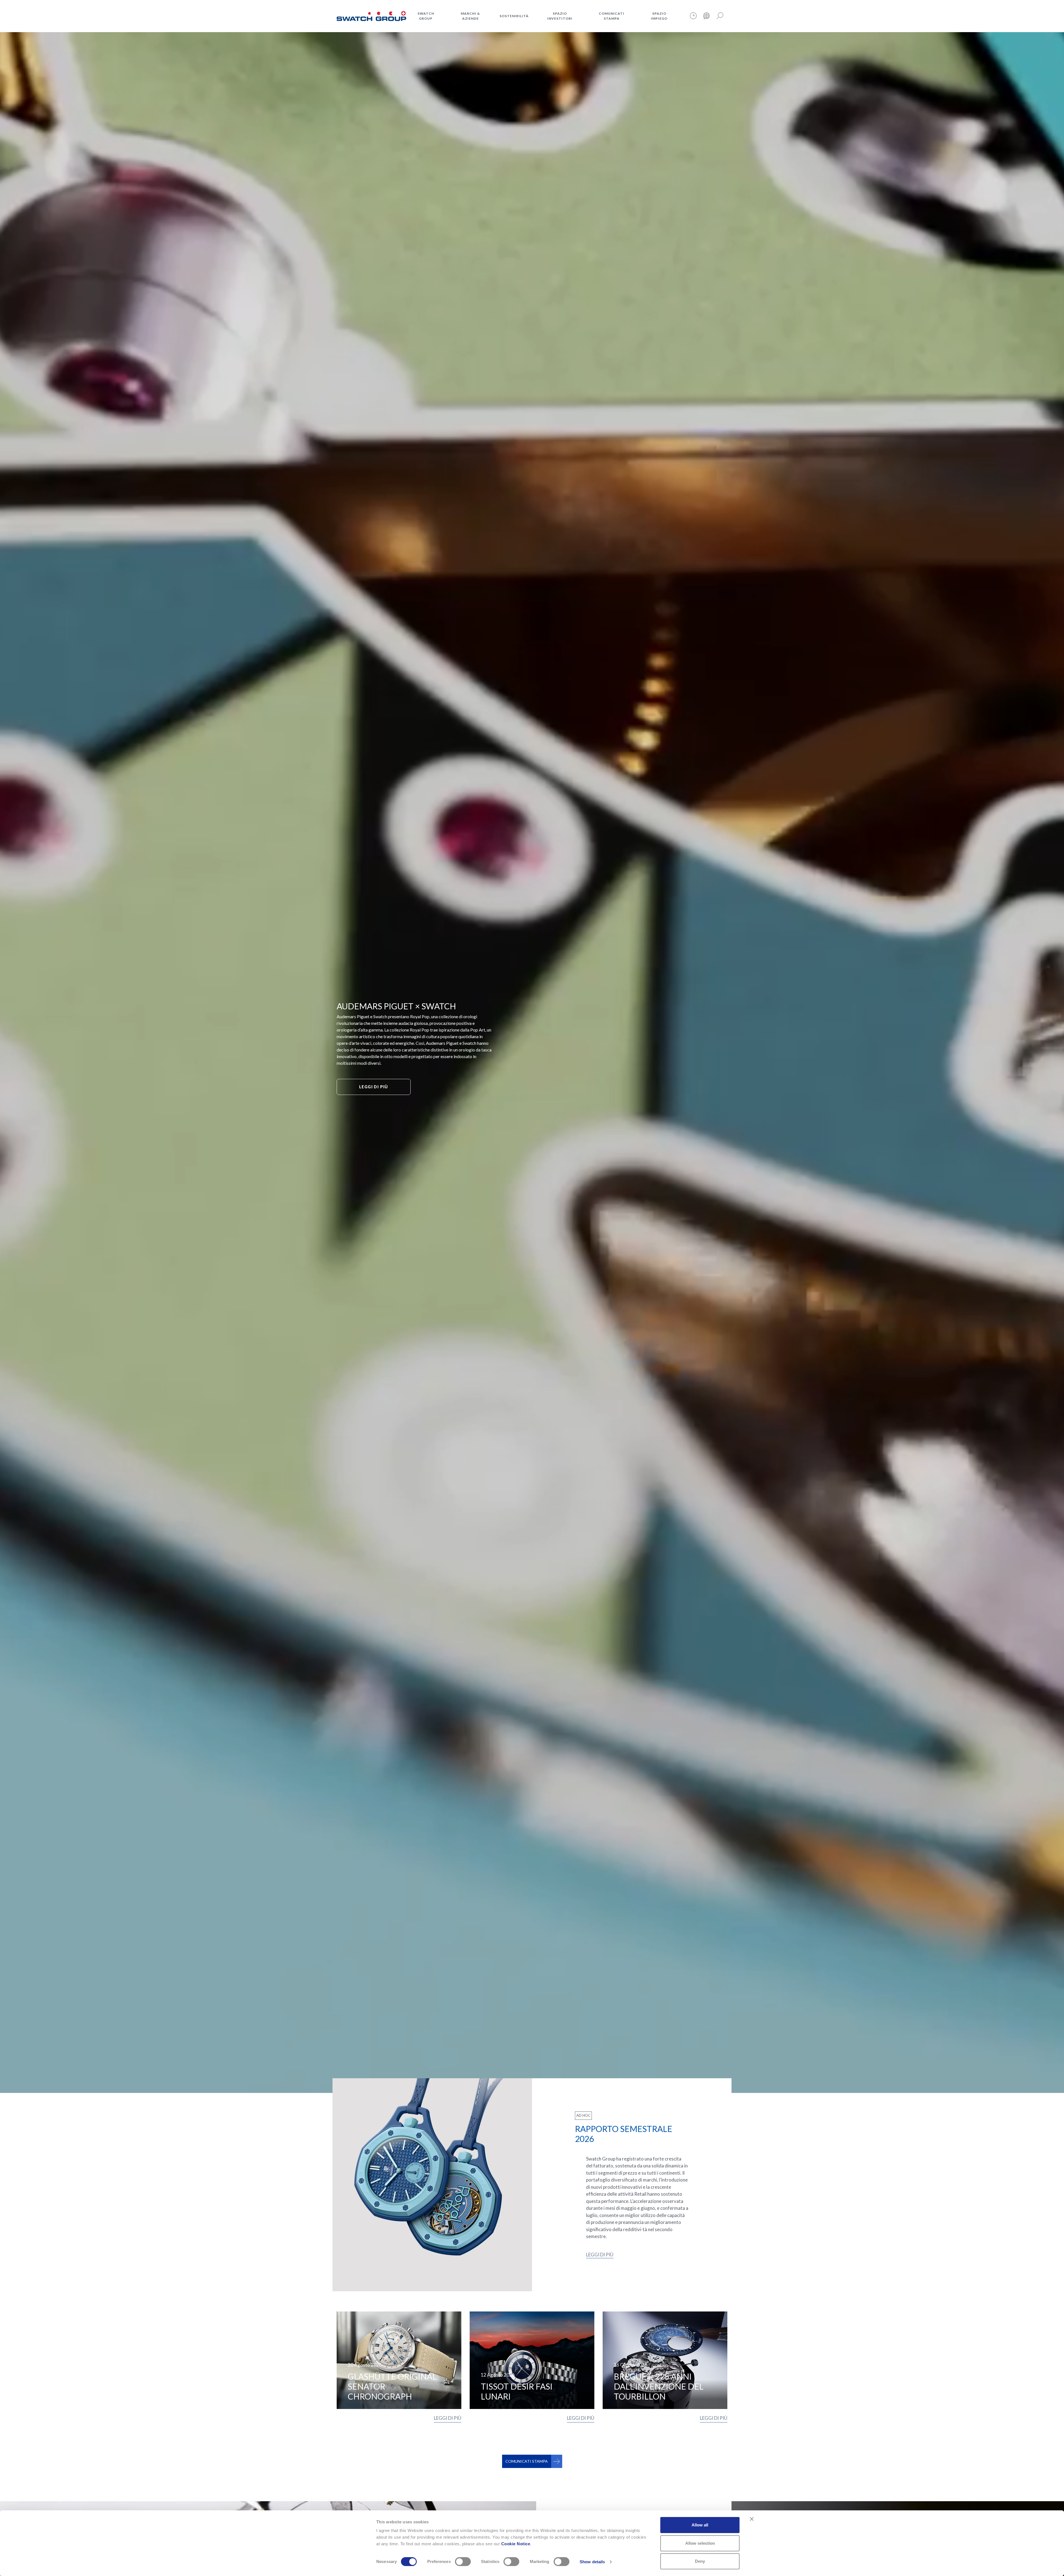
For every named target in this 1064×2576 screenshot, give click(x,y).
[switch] (463, 2562)
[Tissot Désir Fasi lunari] (532, 2360)
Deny (700, 2561)
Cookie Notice (516, 2544)
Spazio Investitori (560, 16)
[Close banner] (752, 2519)
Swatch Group (426, 16)
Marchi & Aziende (470, 16)
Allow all (700, 2525)
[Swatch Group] (371, 15)
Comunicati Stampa (612, 16)
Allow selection (700, 2543)
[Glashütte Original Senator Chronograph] (399, 2360)
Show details (592, 2562)
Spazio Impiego (659, 16)
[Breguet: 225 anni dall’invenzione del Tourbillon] (665, 2360)
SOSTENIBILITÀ (514, 16)
